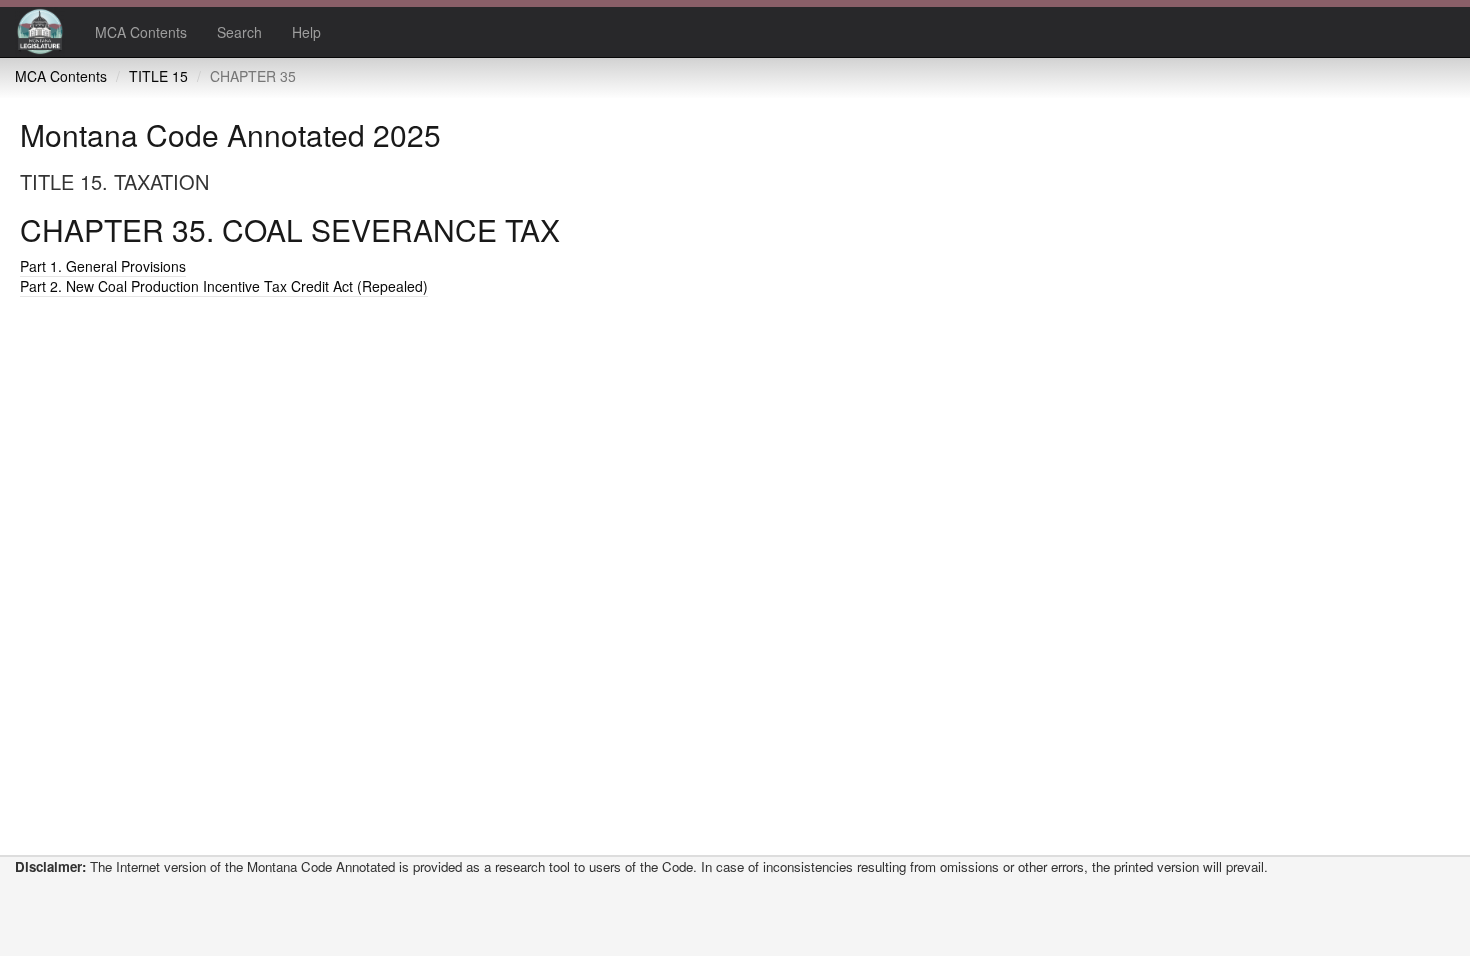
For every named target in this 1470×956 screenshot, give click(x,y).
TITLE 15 (158, 76)
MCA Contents (141, 32)
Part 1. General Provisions (103, 266)
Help (306, 32)
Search (239, 32)
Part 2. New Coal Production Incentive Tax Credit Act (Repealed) (224, 286)
